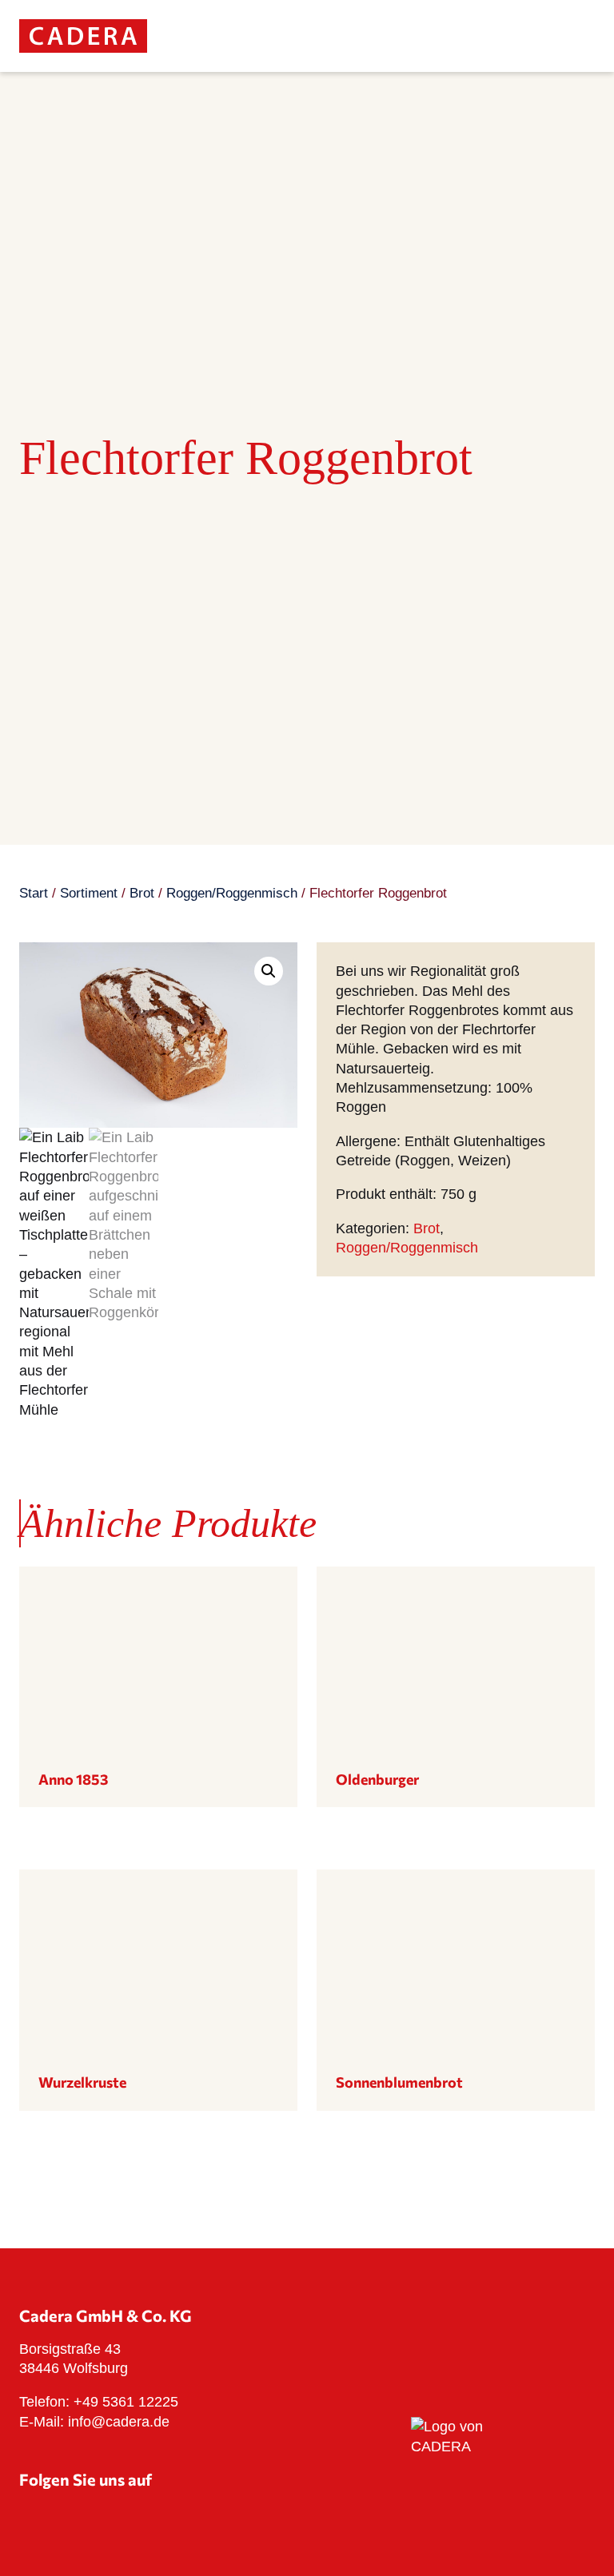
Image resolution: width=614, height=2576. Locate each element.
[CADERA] (83, 48)
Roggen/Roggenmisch (232, 893)
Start (34, 893)
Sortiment (89, 893)
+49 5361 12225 (126, 2402)
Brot (142, 893)
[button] (269, 971)
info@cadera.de (119, 2422)
